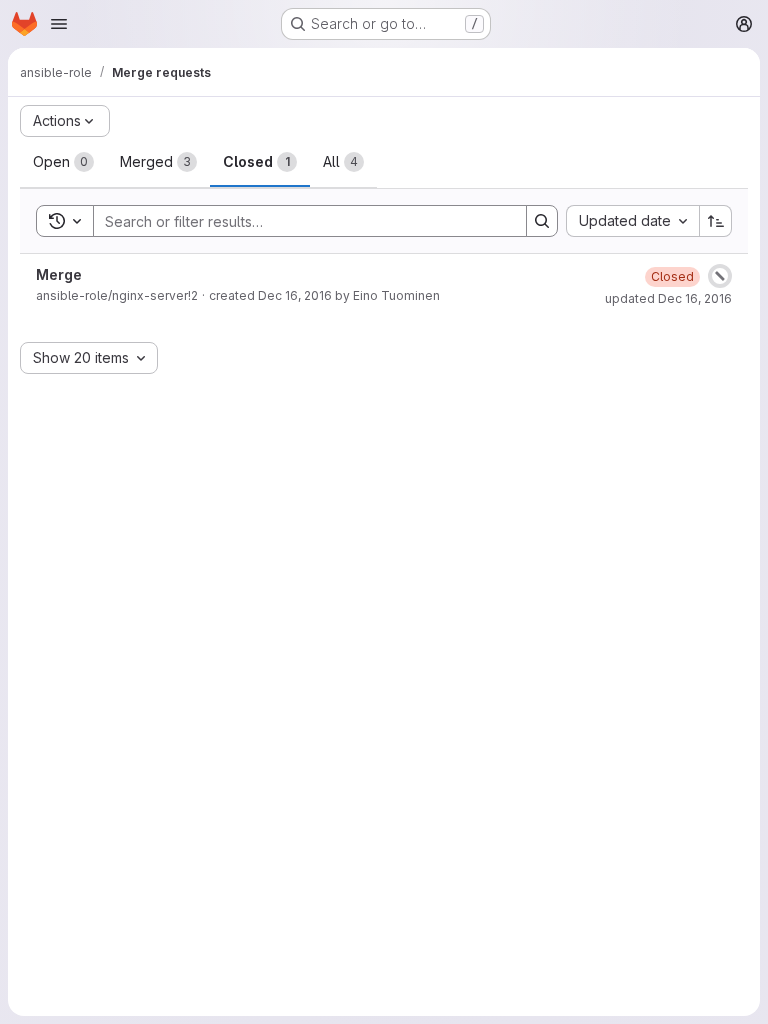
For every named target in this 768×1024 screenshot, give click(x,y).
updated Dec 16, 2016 (668, 298)
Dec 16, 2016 (295, 295)
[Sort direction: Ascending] (716, 221)
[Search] (542, 221)
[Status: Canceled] (720, 276)
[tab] (63, 162)
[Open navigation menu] (59, 24)
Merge (59, 274)
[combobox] (632, 221)
